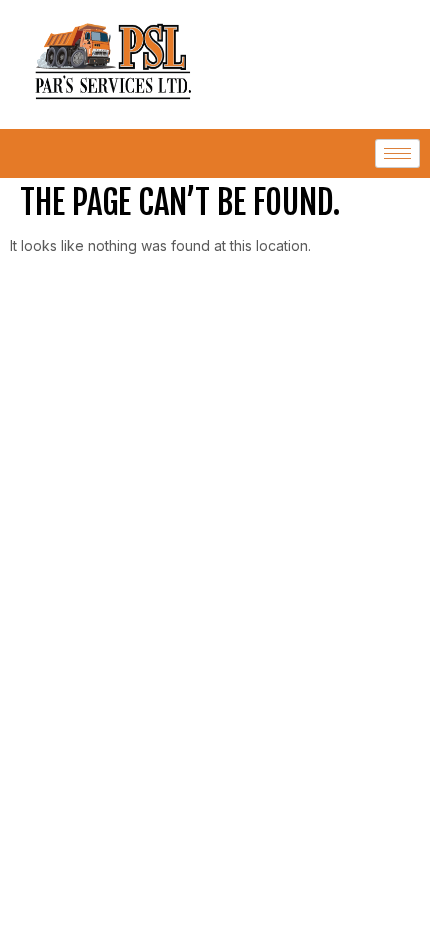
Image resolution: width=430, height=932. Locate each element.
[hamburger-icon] (397, 153)
